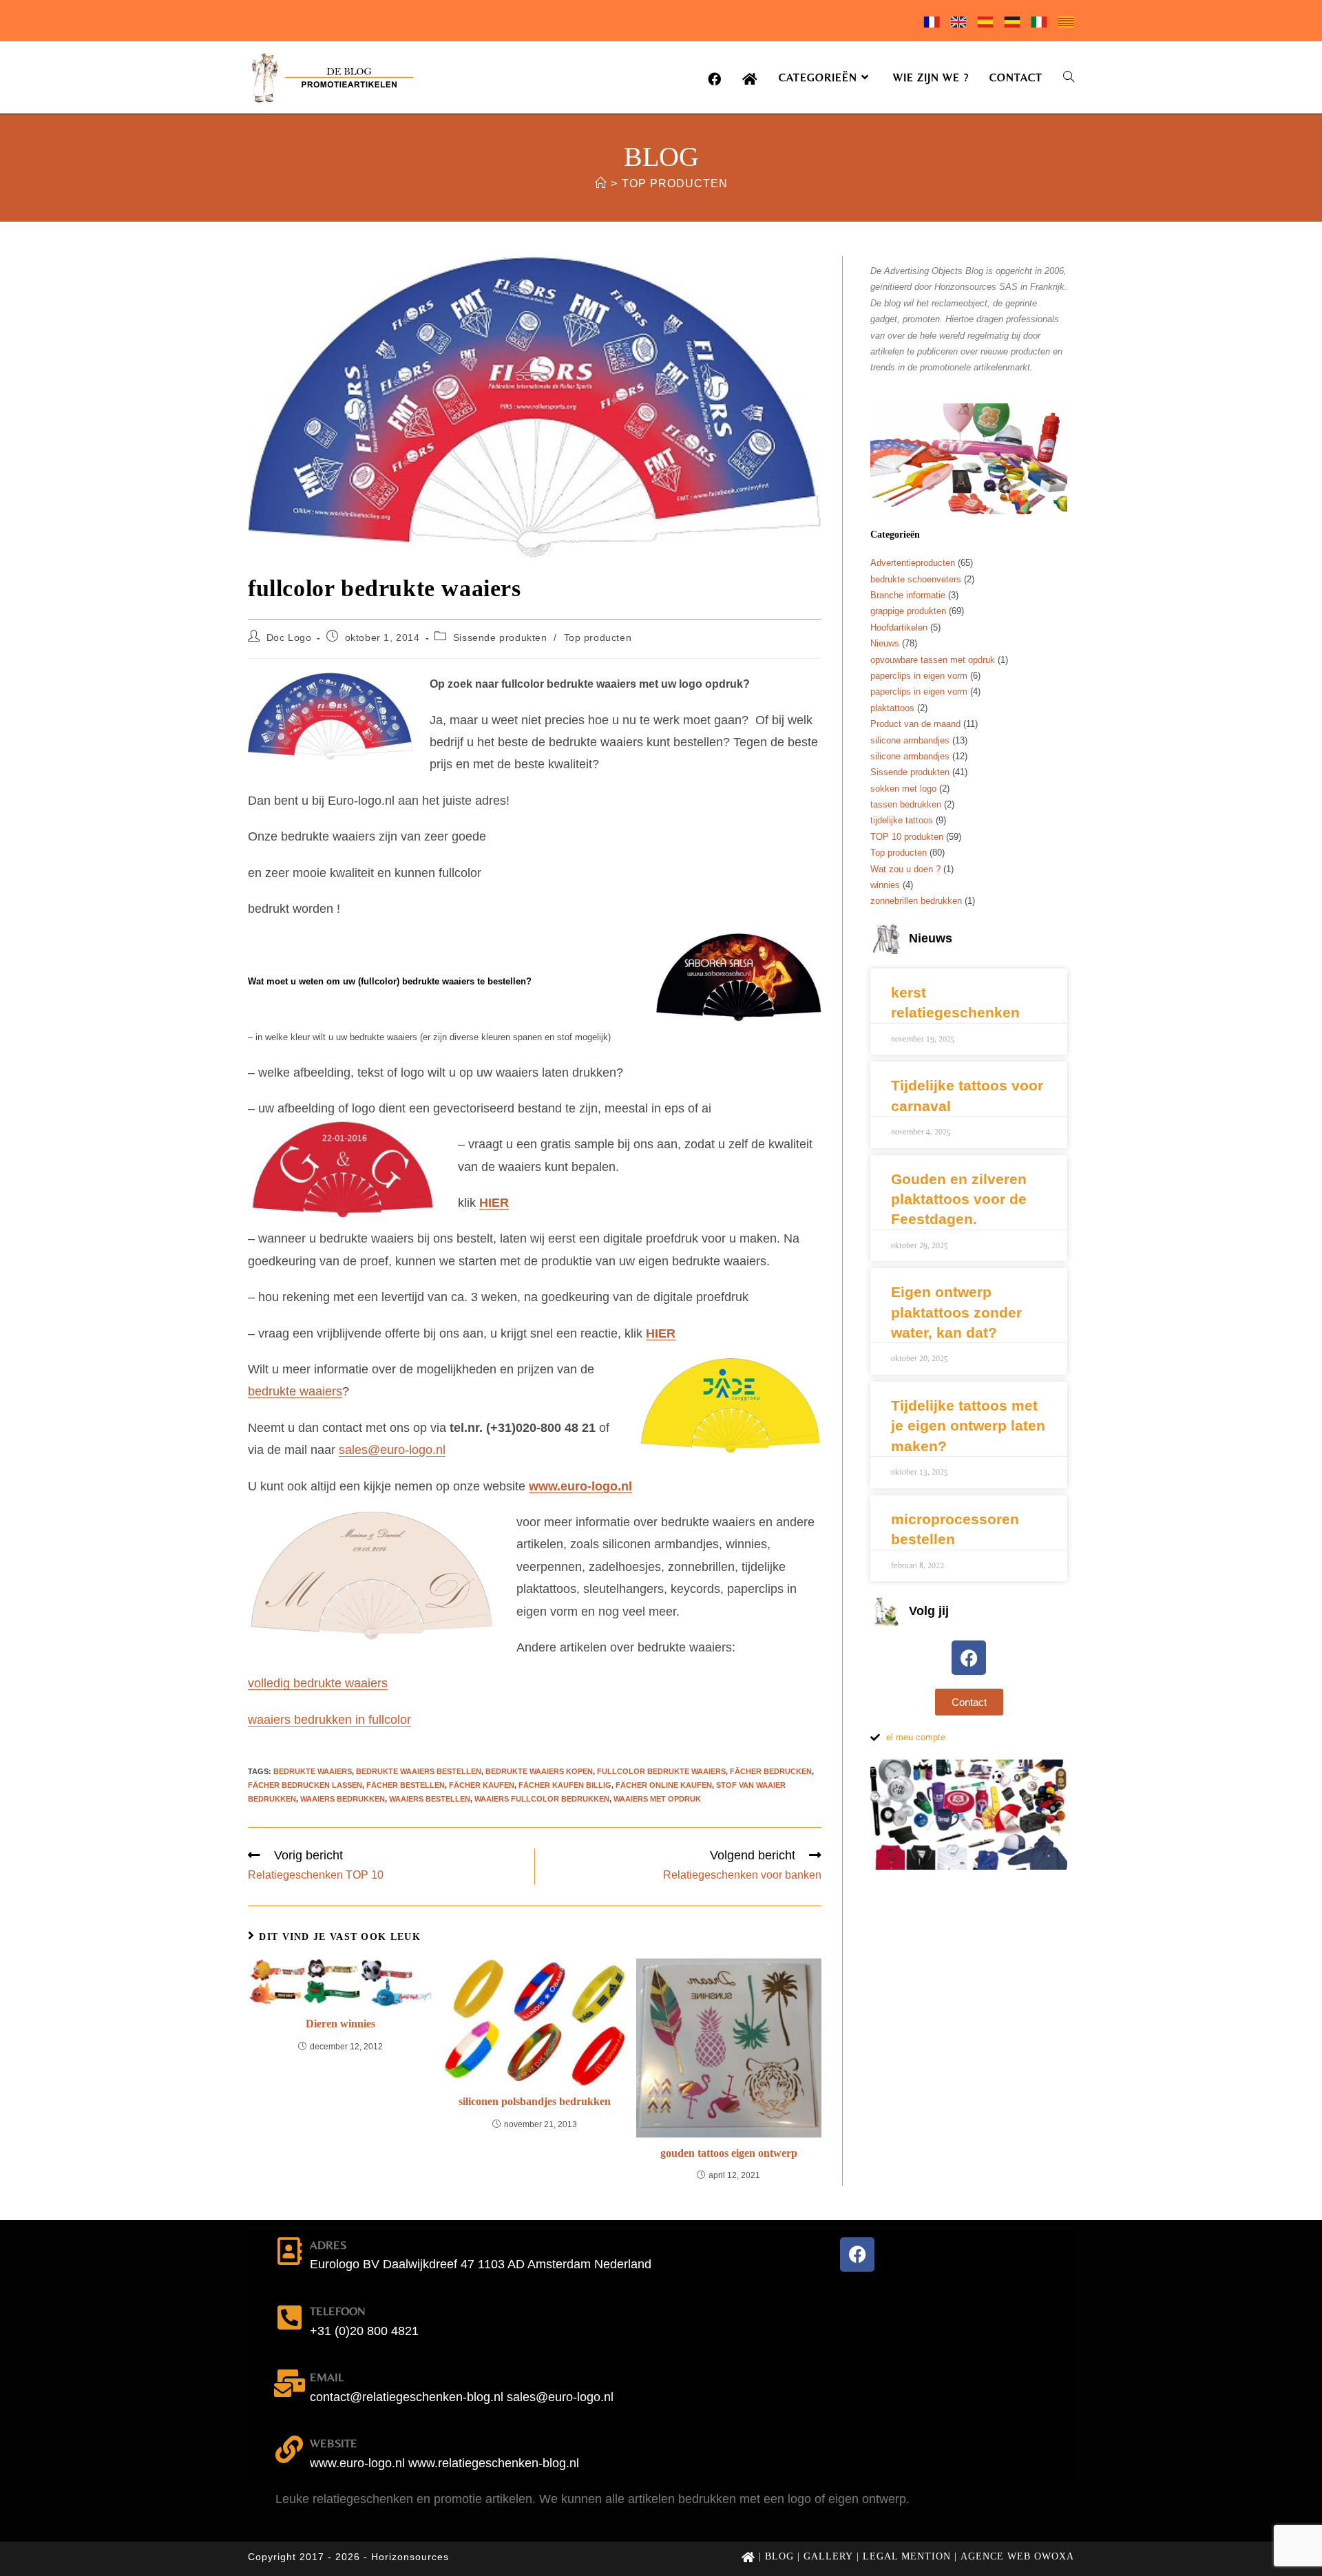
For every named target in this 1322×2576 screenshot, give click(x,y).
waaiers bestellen (430, 1799)
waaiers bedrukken (343, 1799)
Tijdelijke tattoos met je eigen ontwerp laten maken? (968, 1426)
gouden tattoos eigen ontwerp (729, 2153)
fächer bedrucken (771, 1771)
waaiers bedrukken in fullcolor (329, 1720)
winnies (885, 885)
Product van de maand (915, 724)
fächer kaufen (482, 1785)
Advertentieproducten (913, 563)
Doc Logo (289, 637)
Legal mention (907, 2556)
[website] (289, 2449)
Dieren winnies (340, 2024)
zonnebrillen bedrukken (916, 901)
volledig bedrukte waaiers (318, 1683)
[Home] (601, 183)
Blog (779, 2556)
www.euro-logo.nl (580, 1486)
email (327, 2377)
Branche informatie (908, 595)
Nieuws (885, 643)
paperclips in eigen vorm (919, 676)
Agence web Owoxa (1017, 2556)
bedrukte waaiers (295, 1391)
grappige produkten (908, 611)
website (334, 2443)
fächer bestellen (406, 1785)
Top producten (675, 183)
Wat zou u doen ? (905, 869)
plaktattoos (892, 708)
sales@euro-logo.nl (392, 1450)
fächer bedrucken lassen (305, 1785)
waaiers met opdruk (657, 1799)
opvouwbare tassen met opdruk (933, 660)
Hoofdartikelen (899, 627)
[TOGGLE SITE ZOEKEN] (1069, 77)
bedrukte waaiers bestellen (419, 1771)
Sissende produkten (500, 637)
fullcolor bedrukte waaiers (661, 1771)
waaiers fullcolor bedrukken (542, 1799)
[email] (289, 2383)
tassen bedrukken (906, 804)
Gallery (828, 2556)
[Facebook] (969, 1658)
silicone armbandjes (910, 740)
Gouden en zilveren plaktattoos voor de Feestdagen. (959, 1199)
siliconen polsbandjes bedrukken (535, 2101)
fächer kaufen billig (565, 1785)
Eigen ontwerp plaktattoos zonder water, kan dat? (956, 1312)
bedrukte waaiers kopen (539, 1771)
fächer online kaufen (664, 1785)
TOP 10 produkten (907, 837)
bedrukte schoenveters (916, 579)
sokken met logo (903, 789)
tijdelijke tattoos (902, 820)
